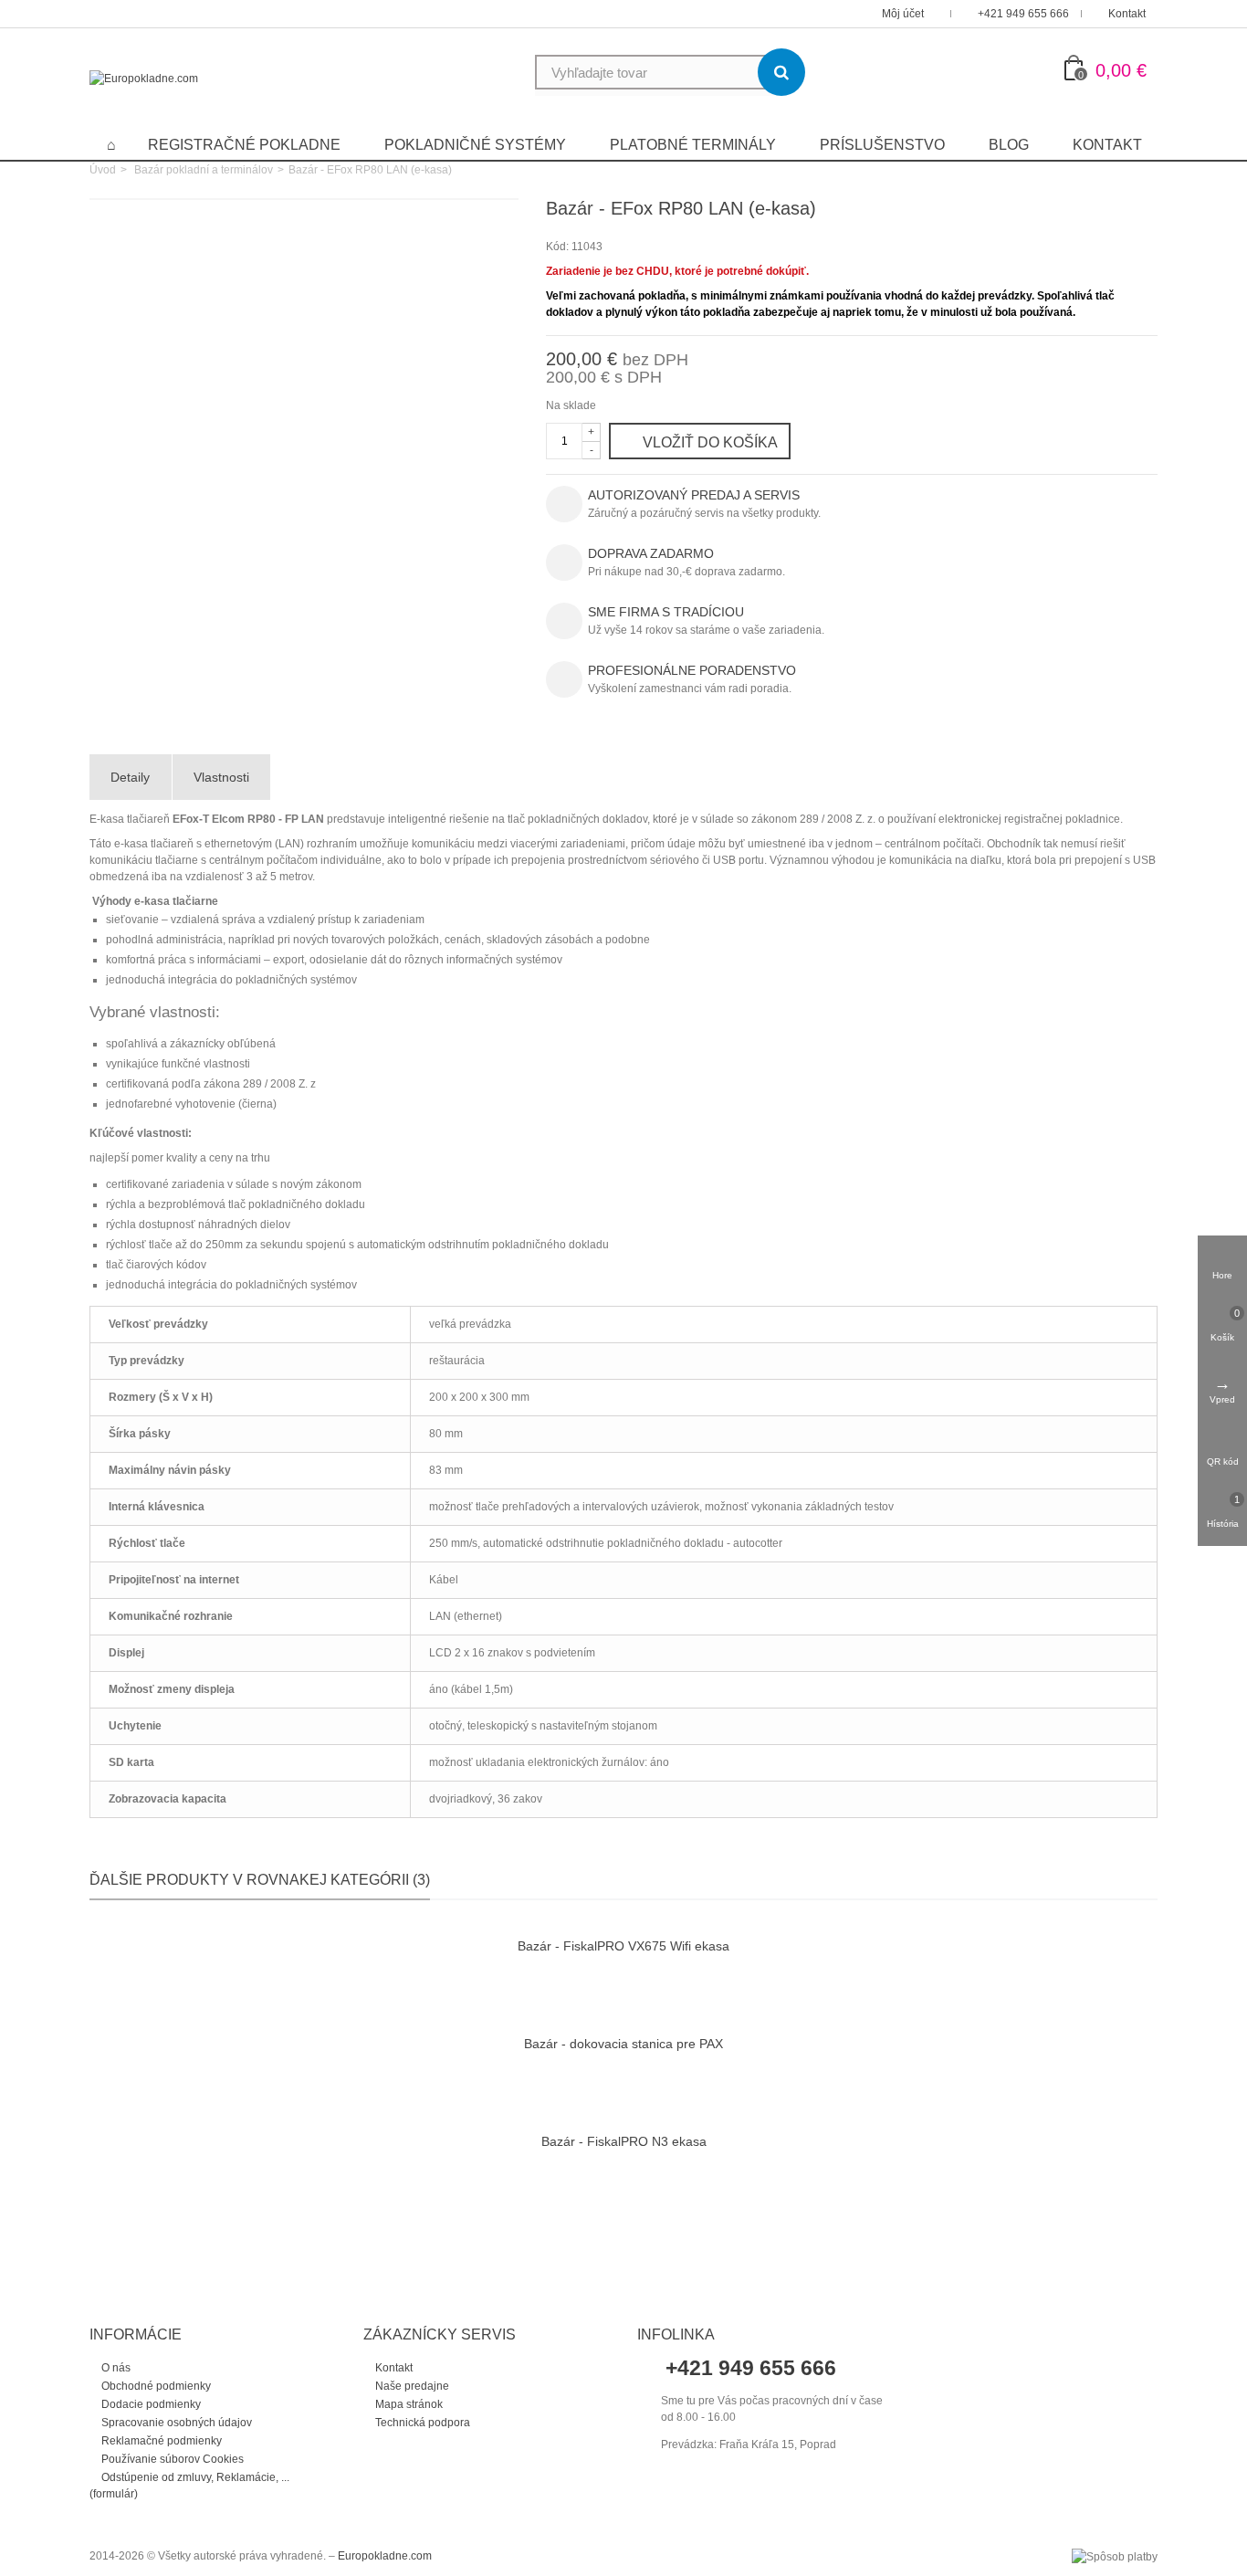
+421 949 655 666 (1023, 14)
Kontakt (1127, 14)
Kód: (557, 247)
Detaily (130, 777)
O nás (115, 2368)
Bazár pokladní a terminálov (204, 170)
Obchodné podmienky (155, 2386)
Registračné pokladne (244, 145)
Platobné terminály (693, 145)
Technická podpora (421, 2423)
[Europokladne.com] (144, 79)
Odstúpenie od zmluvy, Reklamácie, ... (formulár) (189, 2486)
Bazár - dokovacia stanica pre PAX (623, 2044)
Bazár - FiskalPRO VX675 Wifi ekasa (623, 1946)
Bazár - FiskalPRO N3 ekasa (624, 2141)
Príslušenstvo (882, 145)
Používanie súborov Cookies (171, 2459)
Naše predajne (411, 2386)
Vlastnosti (221, 777)
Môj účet (904, 14)
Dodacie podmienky (150, 2404)
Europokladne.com (385, 2556)
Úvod (103, 170)
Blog (1009, 145)
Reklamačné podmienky (160, 2441)
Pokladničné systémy (475, 145)
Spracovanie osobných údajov (175, 2423)
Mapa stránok (408, 2404)
